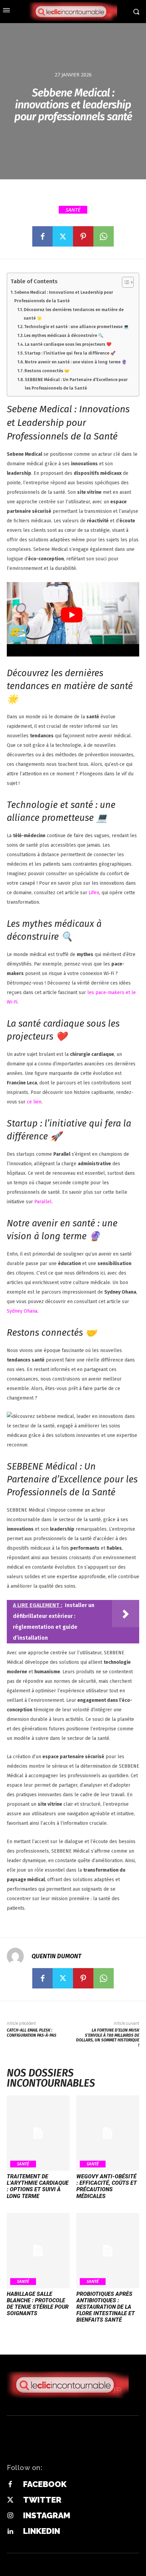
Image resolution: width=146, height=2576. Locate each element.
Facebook (45, 2484)
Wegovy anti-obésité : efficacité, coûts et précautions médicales (107, 2186)
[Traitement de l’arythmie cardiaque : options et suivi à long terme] (38, 2133)
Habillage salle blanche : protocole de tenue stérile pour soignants (38, 2304)
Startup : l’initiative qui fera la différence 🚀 (70, 353)
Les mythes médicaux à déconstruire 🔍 (64, 335)
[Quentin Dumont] (19, 1956)
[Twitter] (63, 236)
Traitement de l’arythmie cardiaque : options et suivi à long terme (38, 2186)
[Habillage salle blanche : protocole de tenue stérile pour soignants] (38, 2251)
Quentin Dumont (56, 1956)
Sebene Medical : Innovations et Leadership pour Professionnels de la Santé (64, 296)
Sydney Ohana (22, 1311)
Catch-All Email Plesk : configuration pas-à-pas (32, 2033)
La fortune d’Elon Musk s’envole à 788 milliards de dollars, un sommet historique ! (108, 2038)
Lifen (94, 893)
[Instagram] (10, 2516)
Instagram (47, 2515)
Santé (73, 210)
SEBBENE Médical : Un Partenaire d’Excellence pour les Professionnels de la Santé (76, 384)
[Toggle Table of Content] (124, 282)
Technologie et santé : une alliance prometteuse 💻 (76, 327)
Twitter (42, 2500)
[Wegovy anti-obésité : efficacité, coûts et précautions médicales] (108, 2133)
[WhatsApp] (104, 236)
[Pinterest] (83, 236)
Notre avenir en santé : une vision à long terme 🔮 (76, 362)
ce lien (34, 1102)
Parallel (43, 1202)
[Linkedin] (10, 2532)
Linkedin (42, 2531)
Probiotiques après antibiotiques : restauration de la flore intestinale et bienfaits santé (106, 2307)
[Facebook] (42, 236)
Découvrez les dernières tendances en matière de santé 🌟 (74, 314)
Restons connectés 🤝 (47, 371)
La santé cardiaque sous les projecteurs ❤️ (68, 344)
